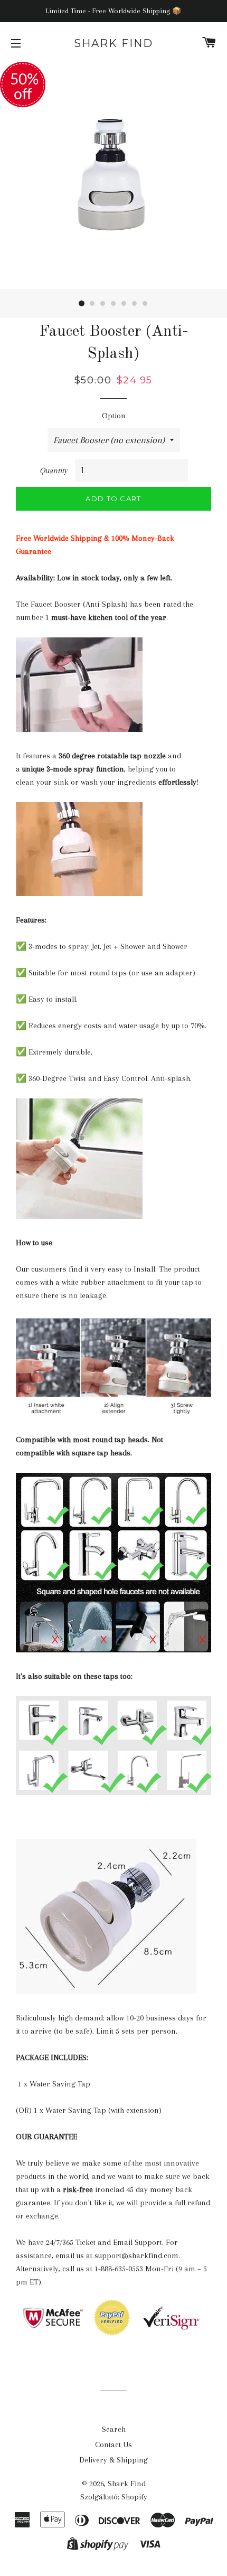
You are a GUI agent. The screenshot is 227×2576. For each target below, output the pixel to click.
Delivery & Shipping (113, 2460)
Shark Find (113, 43)
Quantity (54, 471)
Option (114, 416)
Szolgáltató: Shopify (114, 2497)
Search (114, 2429)
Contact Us (113, 2445)
